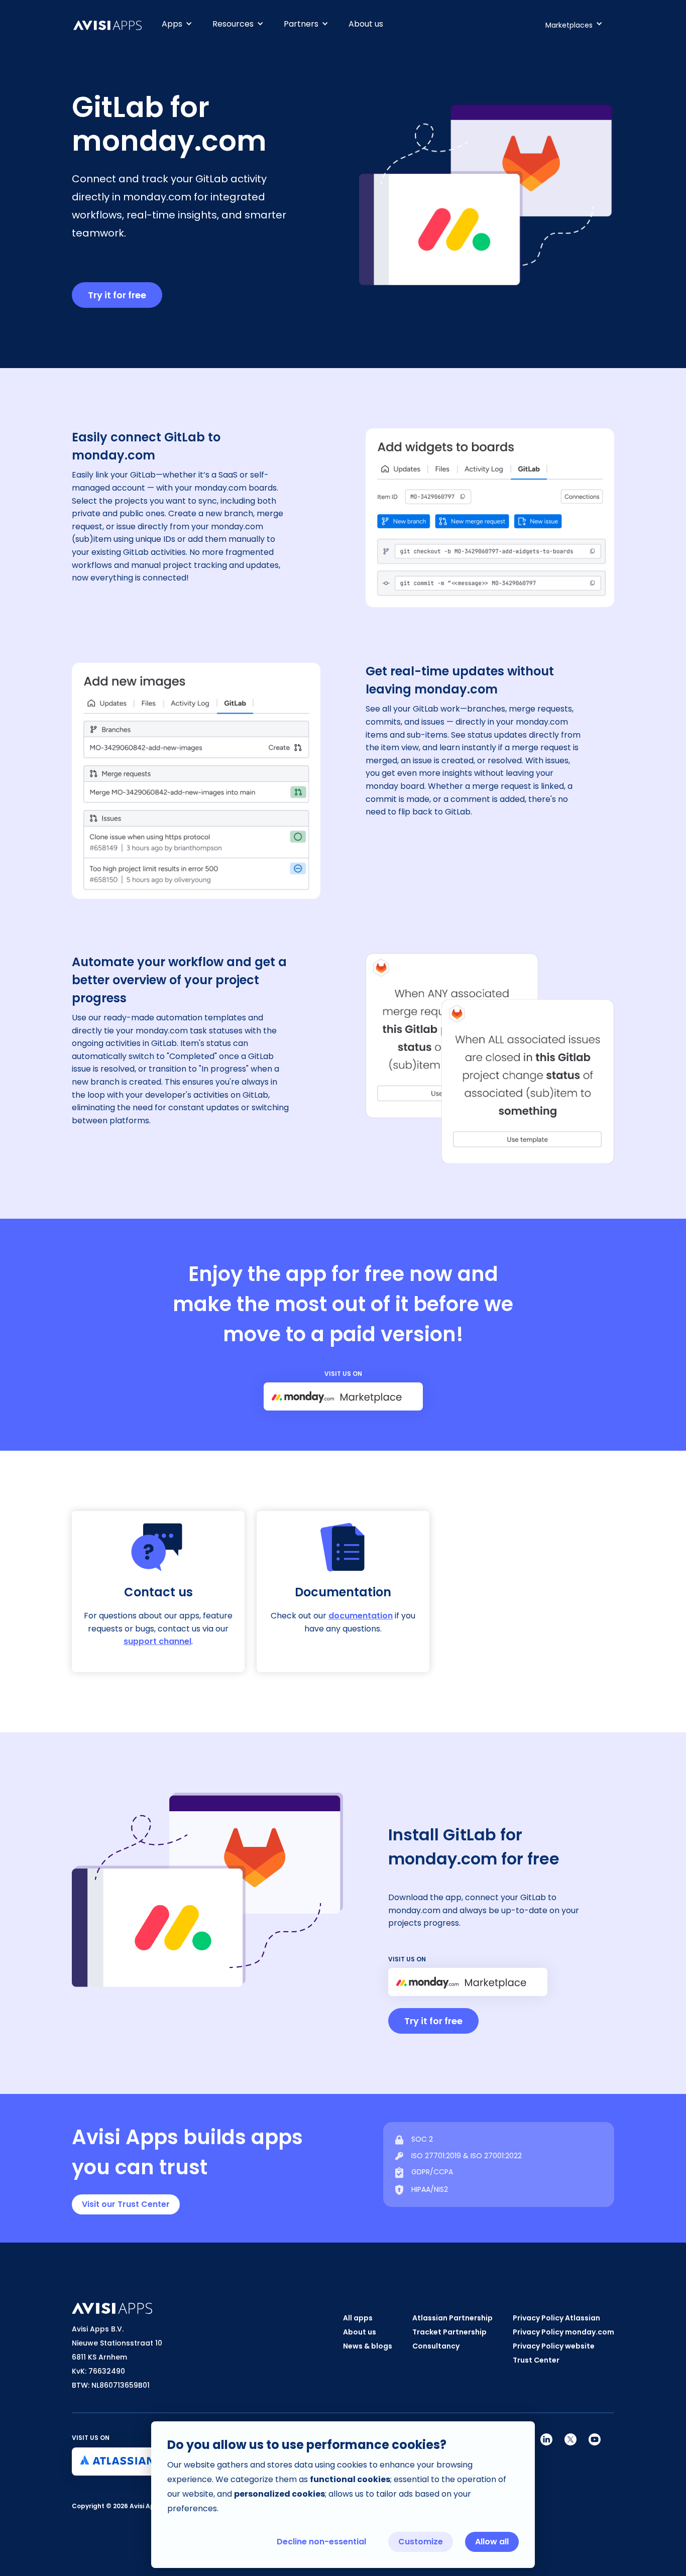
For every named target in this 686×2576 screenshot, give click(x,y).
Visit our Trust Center (126, 2204)
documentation (361, 1616)
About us (366, 24)
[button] (177, 24)
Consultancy (436, 2346)
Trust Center (536, 2360)
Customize (421, 2542)
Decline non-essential (321, 2542)
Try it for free (117, 295)
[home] (112, 25)
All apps (358, 2318)
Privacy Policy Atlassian (556, 2318)
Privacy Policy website (554, 2346)
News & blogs (368, 2346)
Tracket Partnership (449, 2332)
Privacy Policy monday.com (563, 2332)
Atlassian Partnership (452, 2318)
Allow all (492, 2542)
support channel (157, 1641)
